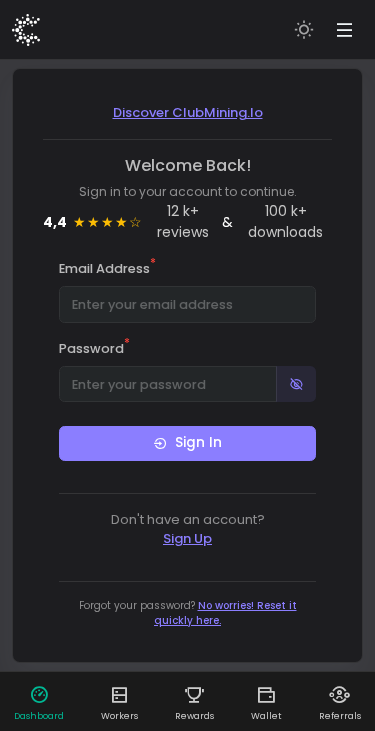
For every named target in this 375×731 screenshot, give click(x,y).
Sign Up (187, 538)
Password (94, 348)
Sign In (198, 442)
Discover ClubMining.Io (188, 112)
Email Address (107, 268)
